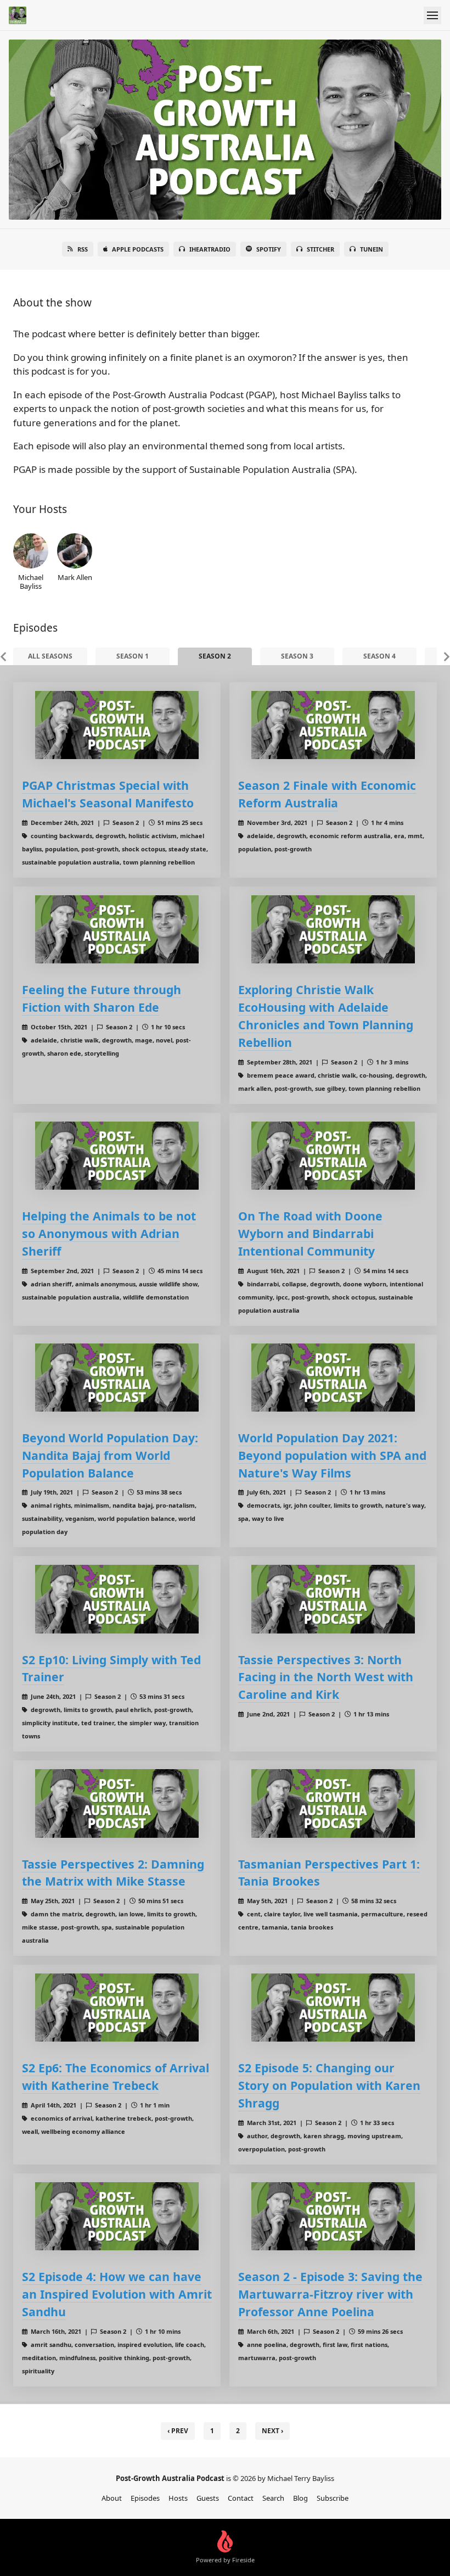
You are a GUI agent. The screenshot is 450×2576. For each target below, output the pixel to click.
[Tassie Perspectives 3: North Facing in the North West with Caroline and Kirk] (333, 1599)
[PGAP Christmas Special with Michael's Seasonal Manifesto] (117, 725)
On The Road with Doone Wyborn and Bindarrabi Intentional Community (310, 1233)
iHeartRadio (210, 249)
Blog (300, 2498)
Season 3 (297, 656)
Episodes (145, 2498)
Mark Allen (75, 577)
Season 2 (215, 656)
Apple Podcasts (138, 249)
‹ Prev (178, 2431)
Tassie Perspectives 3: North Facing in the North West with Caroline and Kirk (326, 1677)
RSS (83, 249)
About (112, 2498)
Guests (208, 2498)
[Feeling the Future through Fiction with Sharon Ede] (117, 929)
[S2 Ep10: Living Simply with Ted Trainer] (117, 1599)
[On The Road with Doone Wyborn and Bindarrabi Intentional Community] (333, 1156)
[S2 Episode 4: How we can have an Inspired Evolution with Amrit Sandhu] (117, 2216)
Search (273, 2498)
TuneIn (372, 249)
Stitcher (320, 249)
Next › (272, 2431)
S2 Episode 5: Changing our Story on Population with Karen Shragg (329, 2085)
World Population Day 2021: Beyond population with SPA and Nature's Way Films (332, 1455)
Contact (241, 2498)
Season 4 (379, 656)
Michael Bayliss (31, 581)
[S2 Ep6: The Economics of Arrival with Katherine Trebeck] (117, 2008)
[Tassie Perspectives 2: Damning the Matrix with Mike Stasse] (117, 1803)
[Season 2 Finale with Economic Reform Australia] (333, 725)
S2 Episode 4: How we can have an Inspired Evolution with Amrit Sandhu (117, 2294)
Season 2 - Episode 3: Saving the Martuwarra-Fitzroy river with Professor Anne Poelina (330, 2294)
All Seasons (50, 656)
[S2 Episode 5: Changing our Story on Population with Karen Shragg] (333, 2008)
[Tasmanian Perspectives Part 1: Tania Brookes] (333, 1803)
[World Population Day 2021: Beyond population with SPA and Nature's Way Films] (333, 1378)
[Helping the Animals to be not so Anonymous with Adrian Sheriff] (117, 1156)
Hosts (178, 2498)
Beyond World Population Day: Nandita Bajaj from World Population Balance (110, 1455)
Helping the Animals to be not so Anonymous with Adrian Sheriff (109, 1233)
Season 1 (133, 656)
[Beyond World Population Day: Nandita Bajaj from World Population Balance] (117, 1378)
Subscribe (333, 2498)
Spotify (269, 249)
